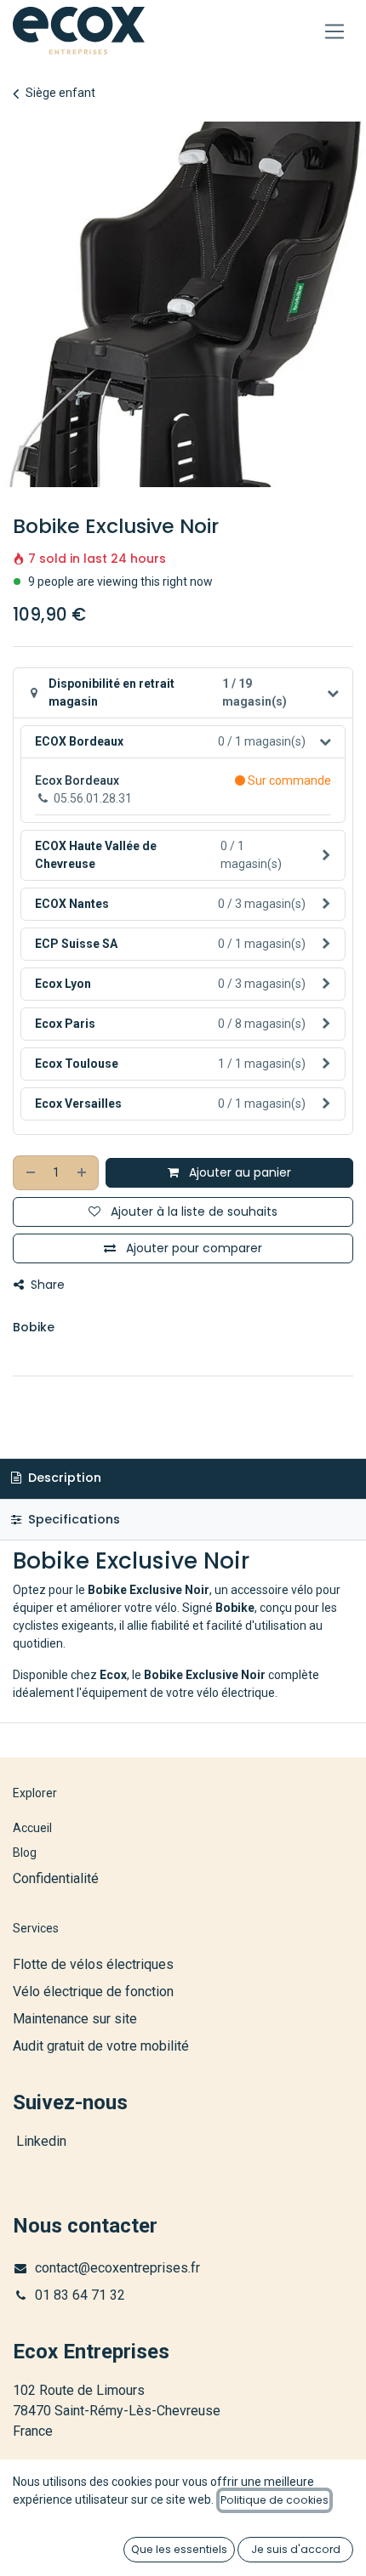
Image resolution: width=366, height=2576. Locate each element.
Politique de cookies (274, 2500)
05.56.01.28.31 (93, 798)
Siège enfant (60, 93)
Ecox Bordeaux (77, 780)
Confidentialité (56, 1878)
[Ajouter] (83, 1173)
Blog (25, 1853)
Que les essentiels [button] (179, 2549)
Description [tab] (63, 1478)
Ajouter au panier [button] (238, 1172)
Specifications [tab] (72, 1519)
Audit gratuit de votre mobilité (101, 2046)
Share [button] (46, 1285)
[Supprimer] (30, 1173)
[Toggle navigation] (335, 31)
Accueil (32, 1828)
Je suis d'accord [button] (296, 2549)
